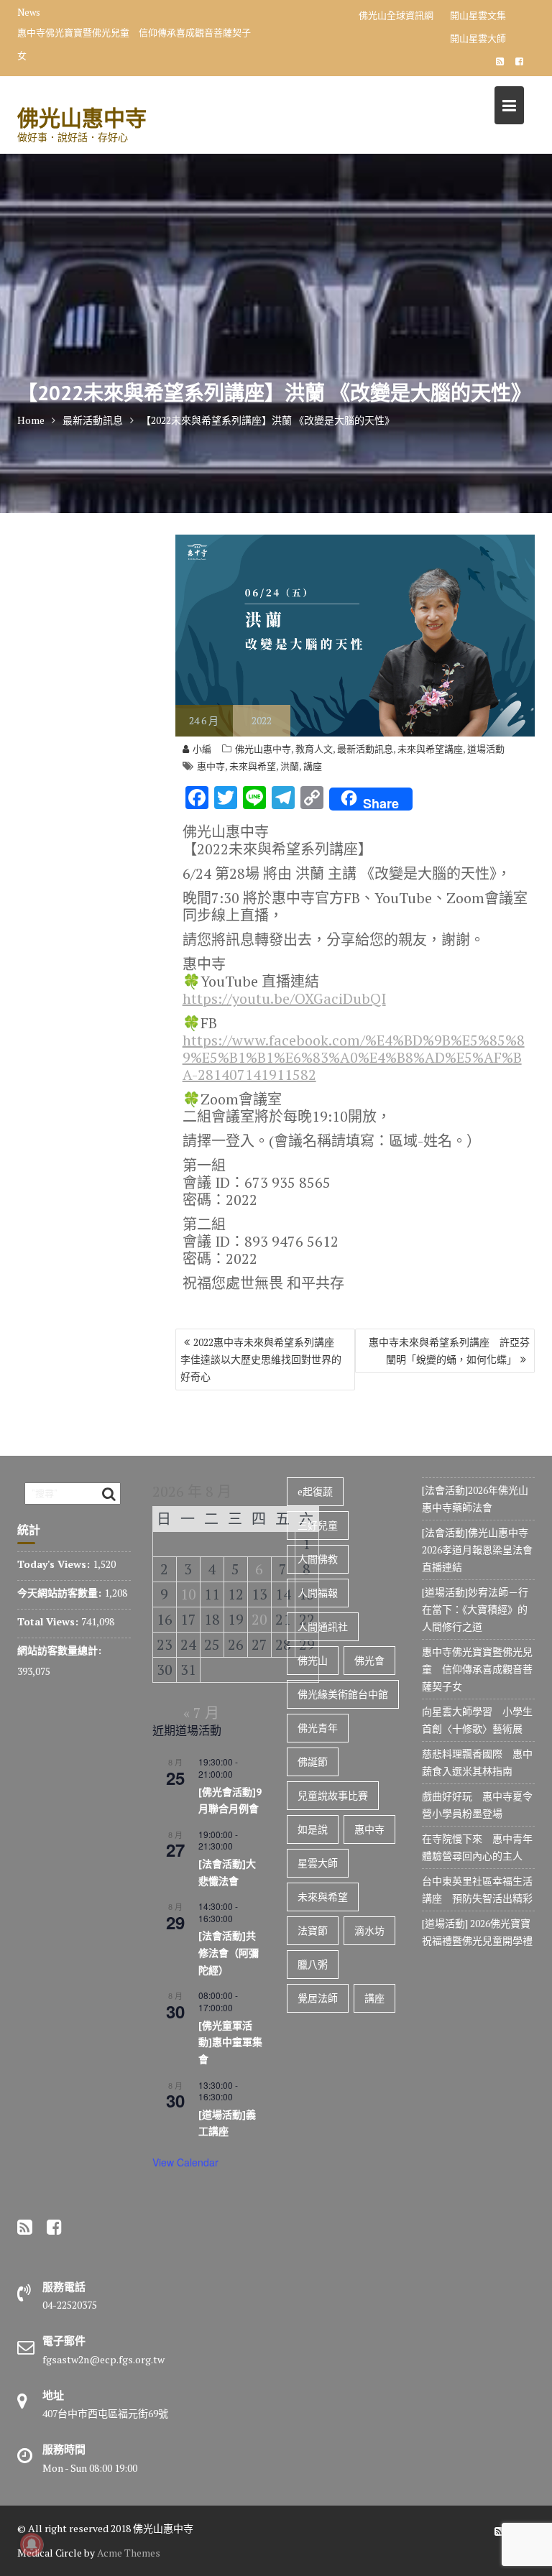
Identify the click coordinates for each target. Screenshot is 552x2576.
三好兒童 (318, 1525)
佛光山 (313, 1660)
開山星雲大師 (478, 38)
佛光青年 (318, 1728)
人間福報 (318, 1593)
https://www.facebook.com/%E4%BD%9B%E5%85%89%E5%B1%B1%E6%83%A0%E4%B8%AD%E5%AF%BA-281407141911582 (354, 1057)
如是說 (313, 1829)
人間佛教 (318, 1559)
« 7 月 (201, 1713)
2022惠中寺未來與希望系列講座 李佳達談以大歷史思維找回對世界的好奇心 (262, 1359)
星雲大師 (318, 1863)
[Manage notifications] (32, 2544)
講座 (313, 766)
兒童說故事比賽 (333, 1795)
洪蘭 (290, 766)
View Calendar (185, 2162)
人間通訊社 (323, 1626)
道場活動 (486, 749)
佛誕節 (313, 1762)
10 (188, 1594)
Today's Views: (55, 1564)
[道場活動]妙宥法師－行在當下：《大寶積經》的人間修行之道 (475, 1609)
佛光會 (369, 1660)
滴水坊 (369, 1930)
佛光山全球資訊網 (396, 15)
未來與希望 (253, 766)
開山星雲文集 (478, 15)
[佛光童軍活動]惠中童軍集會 (230, 2042)
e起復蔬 (315, 1491)
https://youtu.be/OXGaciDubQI (284, 998)
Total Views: (49, 1621)
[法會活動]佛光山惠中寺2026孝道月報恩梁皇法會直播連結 (477, 1550)
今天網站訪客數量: (61, 1593)
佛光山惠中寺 (82, 117)
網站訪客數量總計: (61, 1650)
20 (259, 1619)
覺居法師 (318, 1998)
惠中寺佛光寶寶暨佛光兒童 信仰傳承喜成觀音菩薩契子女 (134, 44)
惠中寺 (211, 766)
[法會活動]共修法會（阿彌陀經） (229, 1953)
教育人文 (314, 749)
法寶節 (313, 1930)
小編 (202, 749)
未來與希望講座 (430, 749)
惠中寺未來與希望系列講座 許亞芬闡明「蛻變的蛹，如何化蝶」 (449, 1351)
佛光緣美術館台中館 (343, 1694)
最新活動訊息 (365, 749)
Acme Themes (129, 2553)
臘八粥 (313, 1964)
